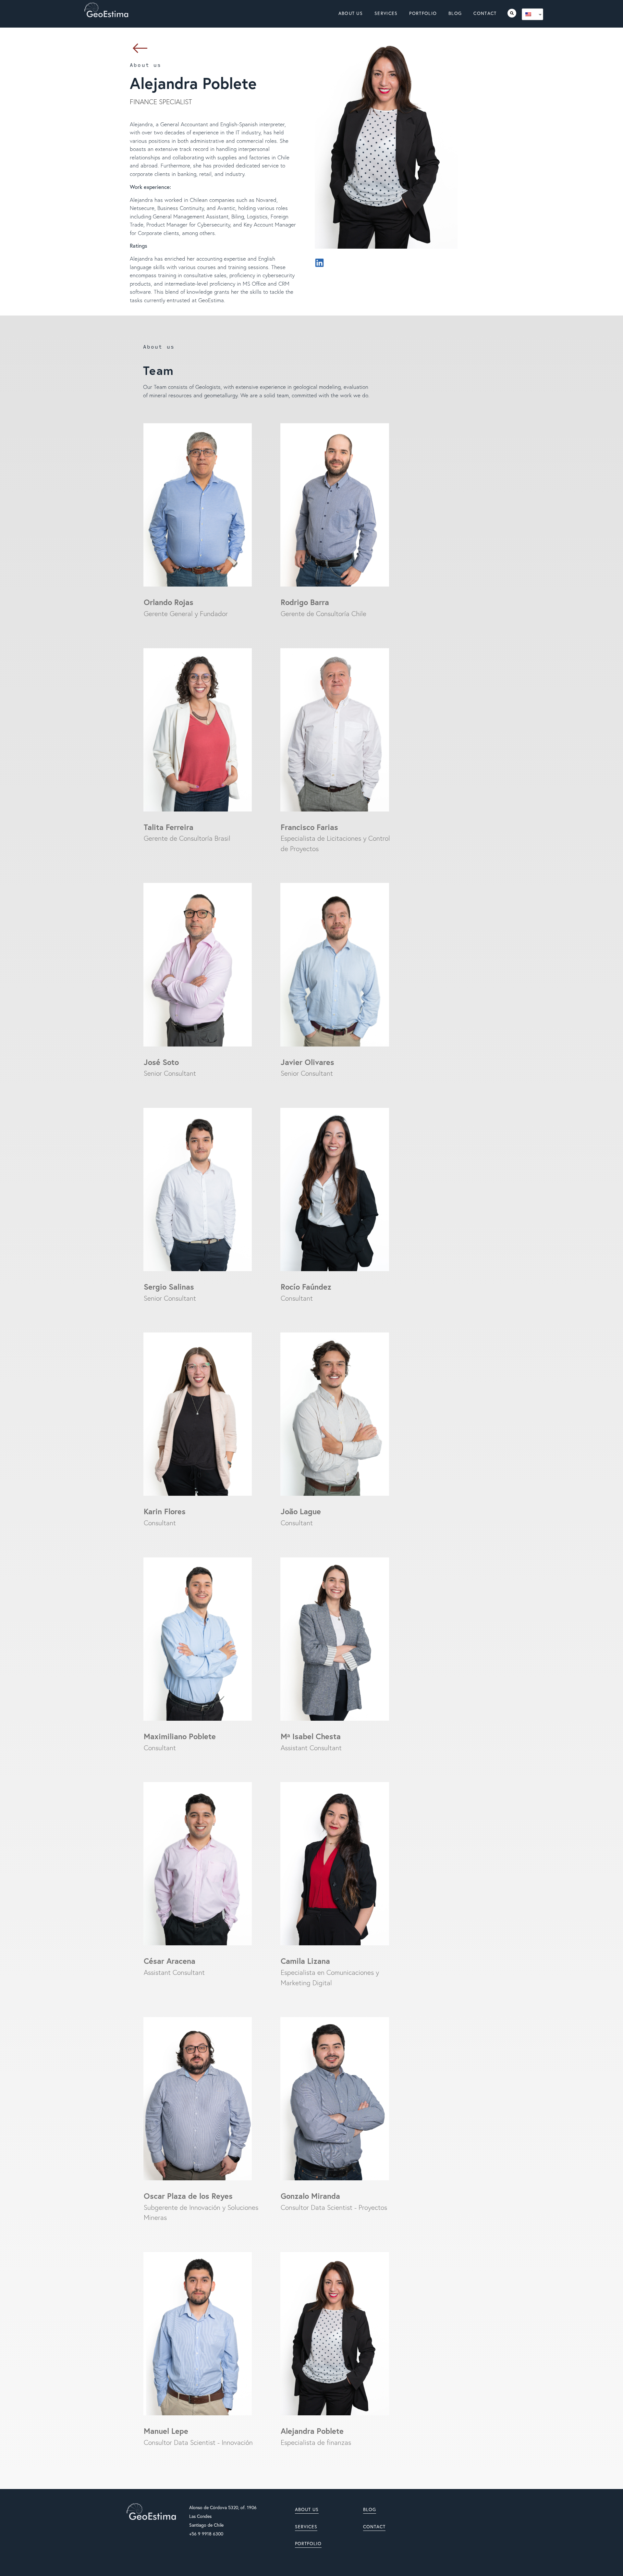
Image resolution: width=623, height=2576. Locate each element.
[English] (530, 14)
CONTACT (374, 2527)
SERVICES (306, 2527)
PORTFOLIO (308, 2544)
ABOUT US (307, 2509)
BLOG (370, 2509)
